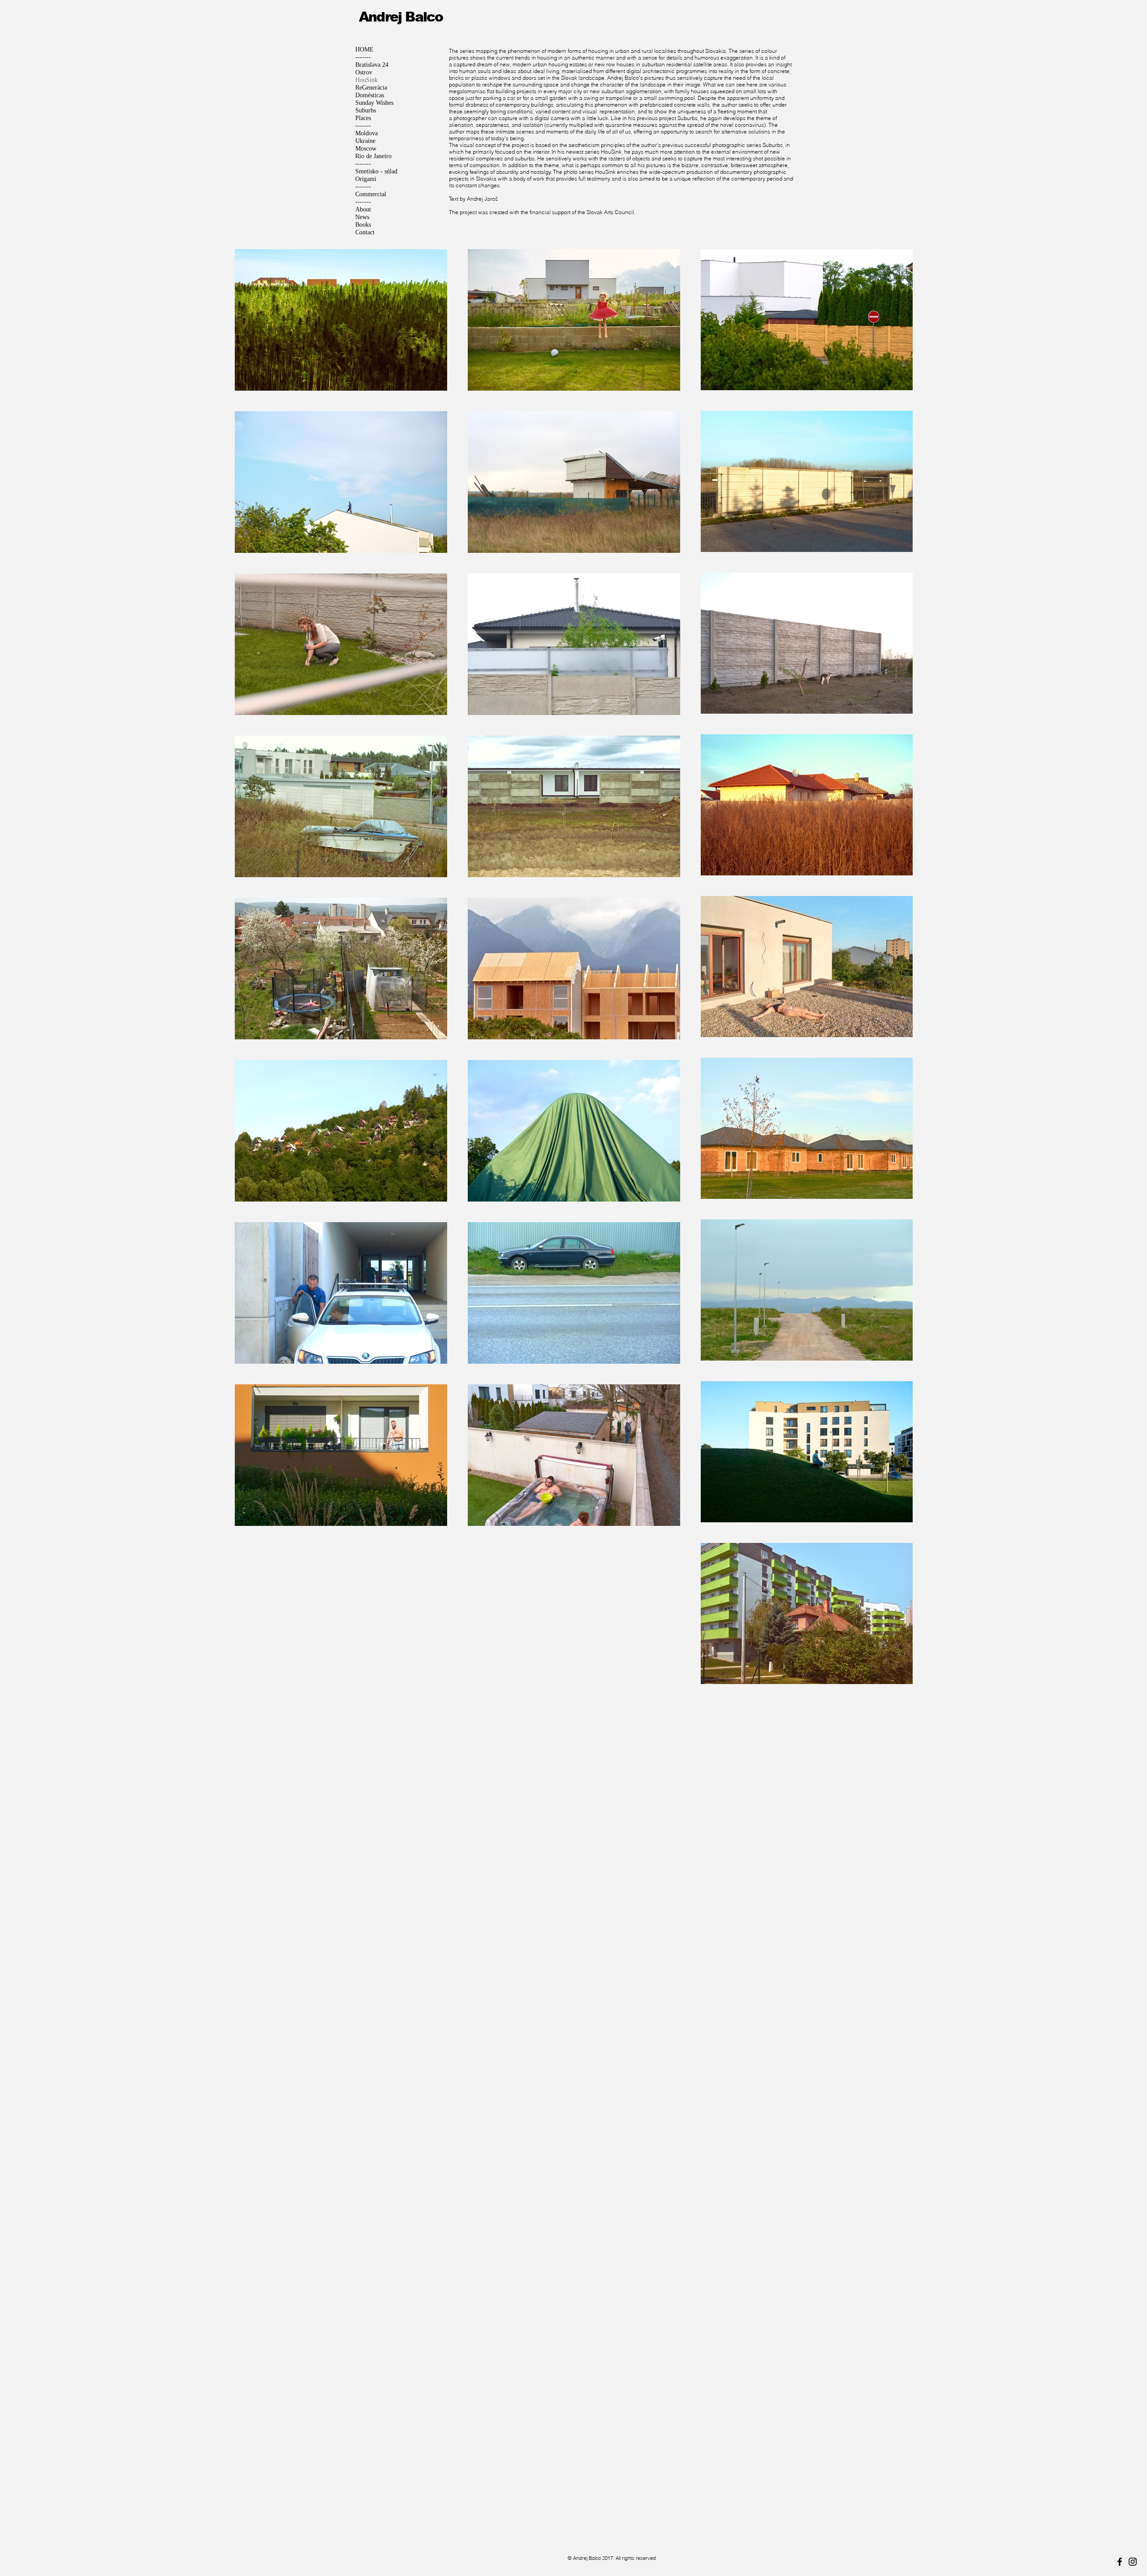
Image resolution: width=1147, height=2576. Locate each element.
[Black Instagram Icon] (1133, 2562)
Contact (365, 232)
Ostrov (364, 72)
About (363, 209)
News (362, 217)
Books (363, 225)
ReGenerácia (371, 88)
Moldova (367, 133)
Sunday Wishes (374, 103)
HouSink (367, 80)
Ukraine (365, 141)
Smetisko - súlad (376, 171)
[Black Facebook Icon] (1120, 2562)
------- (363, 57)
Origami (366, 179)
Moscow (366, 149)
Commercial (371, 194)
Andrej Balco (401, 17)
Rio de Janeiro (373, 156)
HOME (364, 50)
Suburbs (366, 110)
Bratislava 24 (372, 65)
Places (363, 118)
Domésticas (370, 95)
